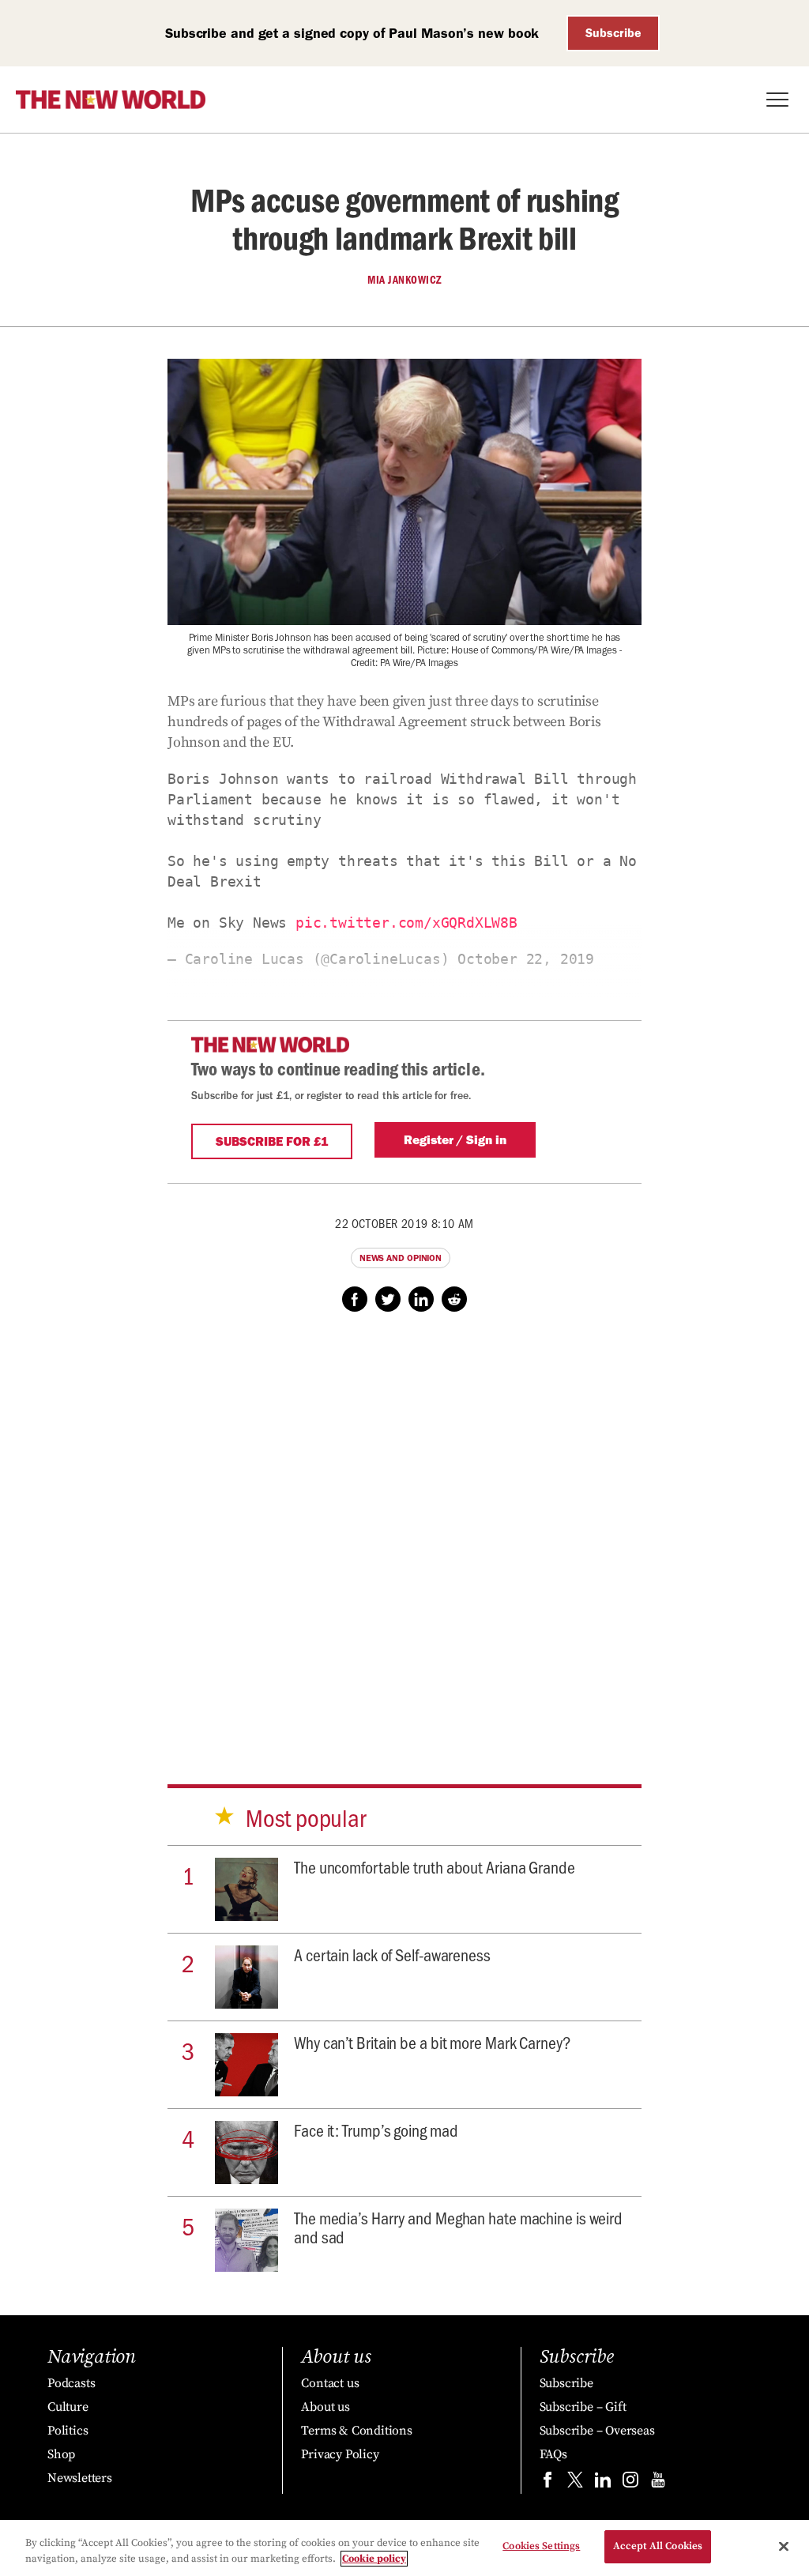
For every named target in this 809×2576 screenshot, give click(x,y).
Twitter (388, 1299)
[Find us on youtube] (658, 2483)
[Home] (111, 100)
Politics (68, 2431)
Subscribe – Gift (583, 2407)
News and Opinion (401, 1258)
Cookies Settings (541, 2546)
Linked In (421, 1299)
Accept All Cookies (658, 2546)
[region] (404, 2548)
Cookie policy (374, 2559)
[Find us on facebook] (547, 2483)
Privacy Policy (340, 2454)
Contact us (330, 2383)
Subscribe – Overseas (597, 2431)
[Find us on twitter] (575, 2483)
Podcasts (71, 2383)
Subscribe (613, 33)
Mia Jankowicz (404, 280)
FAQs (553, 2454)
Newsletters (80, 2478)
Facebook (355, 1299)
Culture (68, 2407)
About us (325, 2407)
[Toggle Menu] (777, 100)
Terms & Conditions (356, 2431)
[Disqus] (404, 1533)
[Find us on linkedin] (603, 2483)
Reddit (454, 1299)
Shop (61, 2454)
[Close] (784, 2546)
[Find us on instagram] (630, 2483)
